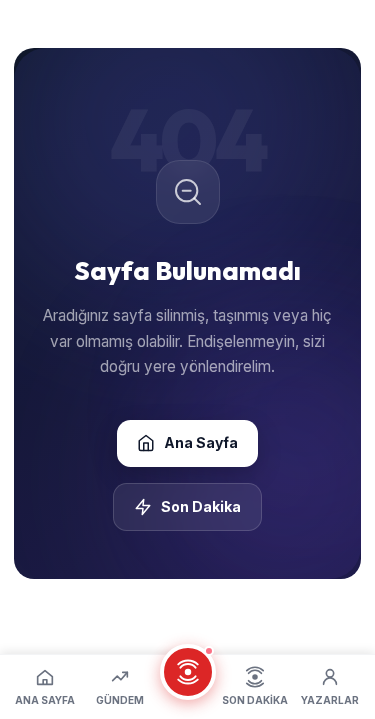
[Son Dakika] (188, 672)
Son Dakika (201, 506)
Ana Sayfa (201, 442)
